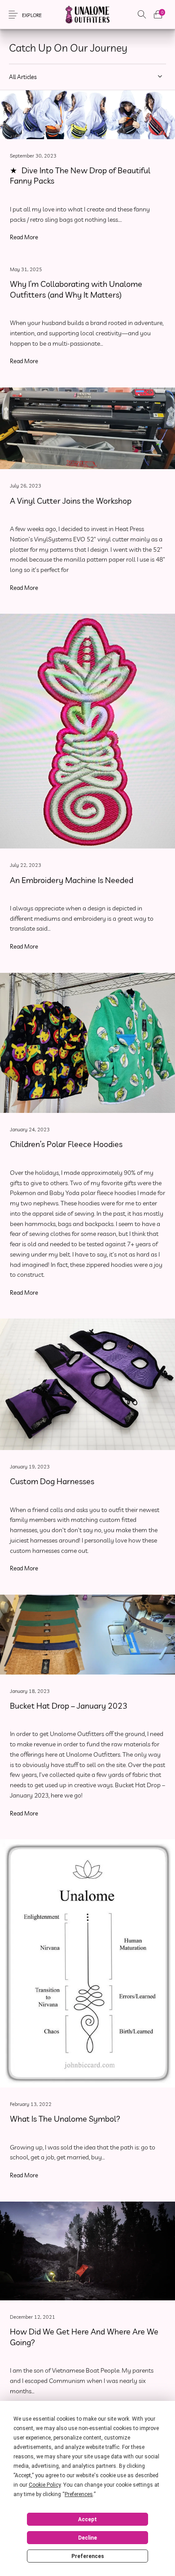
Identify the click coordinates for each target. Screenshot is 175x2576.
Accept (87, 2519)
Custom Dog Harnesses (52, 1482)
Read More (24, 237)
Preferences (88, 2556)
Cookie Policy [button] (45, 2485)
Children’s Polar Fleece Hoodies (66, 1144)
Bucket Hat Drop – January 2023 (69, 1706)
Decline (87, 2538)
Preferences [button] (79, 2494)
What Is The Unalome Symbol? (65, 2119)
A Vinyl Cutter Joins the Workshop (71, 501)
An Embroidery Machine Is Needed (72, 880)
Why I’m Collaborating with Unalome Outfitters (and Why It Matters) (76, 290)
